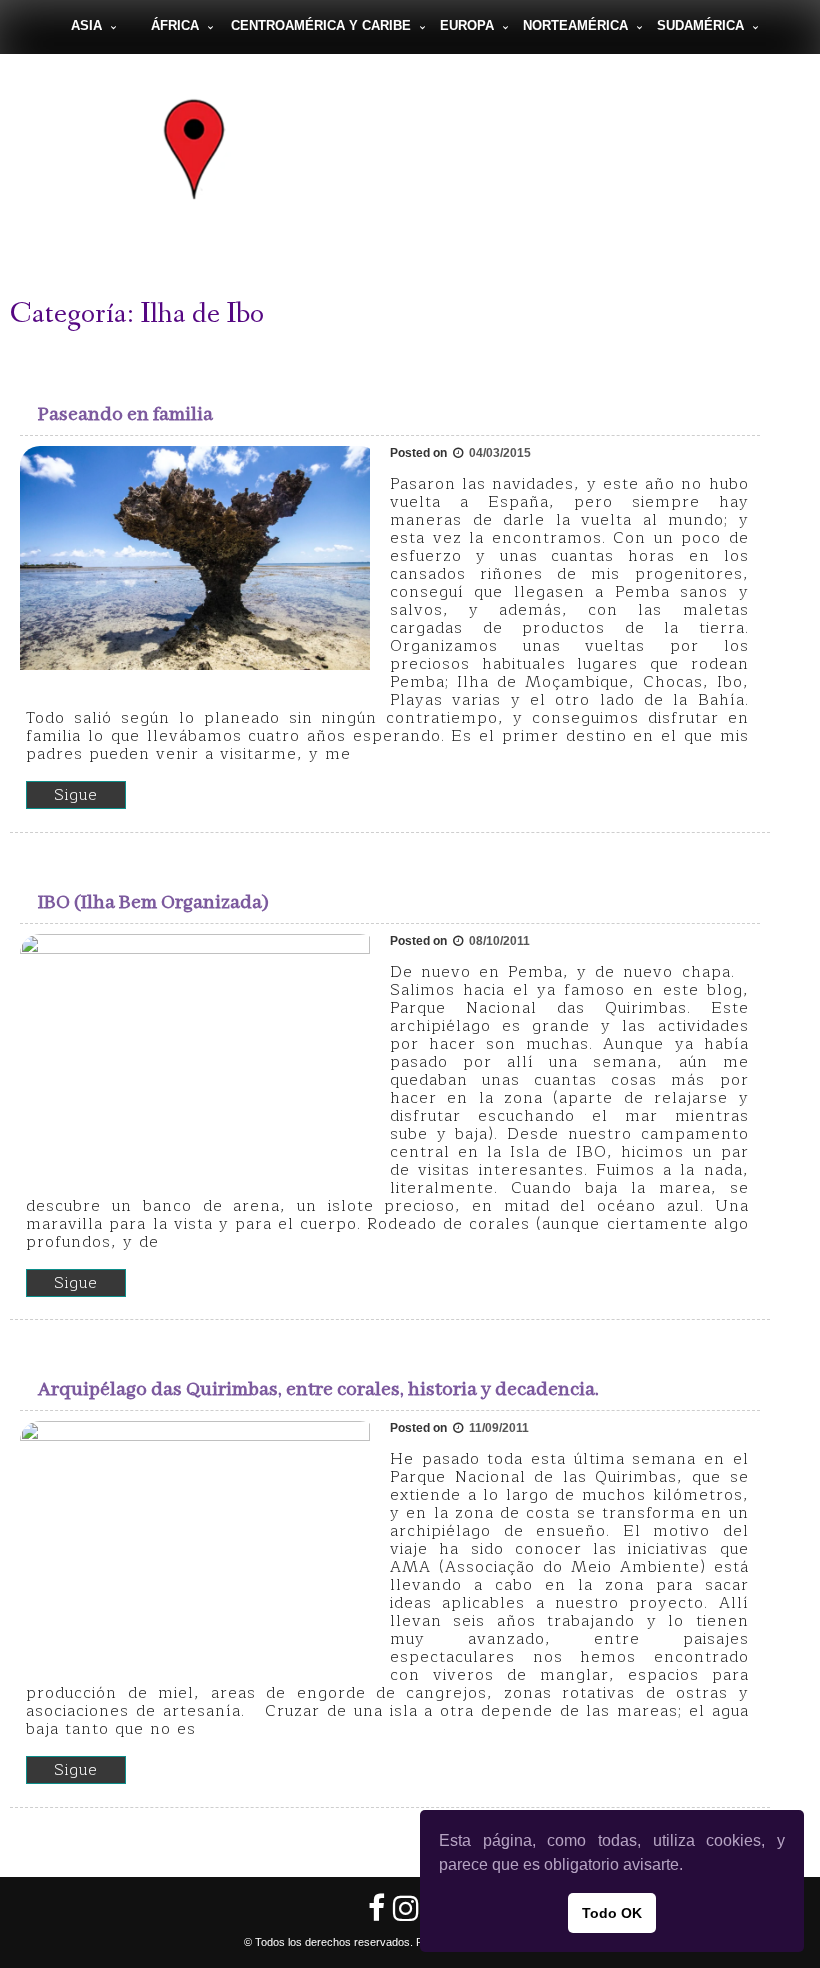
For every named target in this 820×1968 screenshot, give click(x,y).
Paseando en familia (125, 414)
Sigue (76, 795)
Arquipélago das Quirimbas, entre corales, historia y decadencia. (318, 1389)
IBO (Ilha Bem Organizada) (153, 902)
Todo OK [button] (612, 1913)
